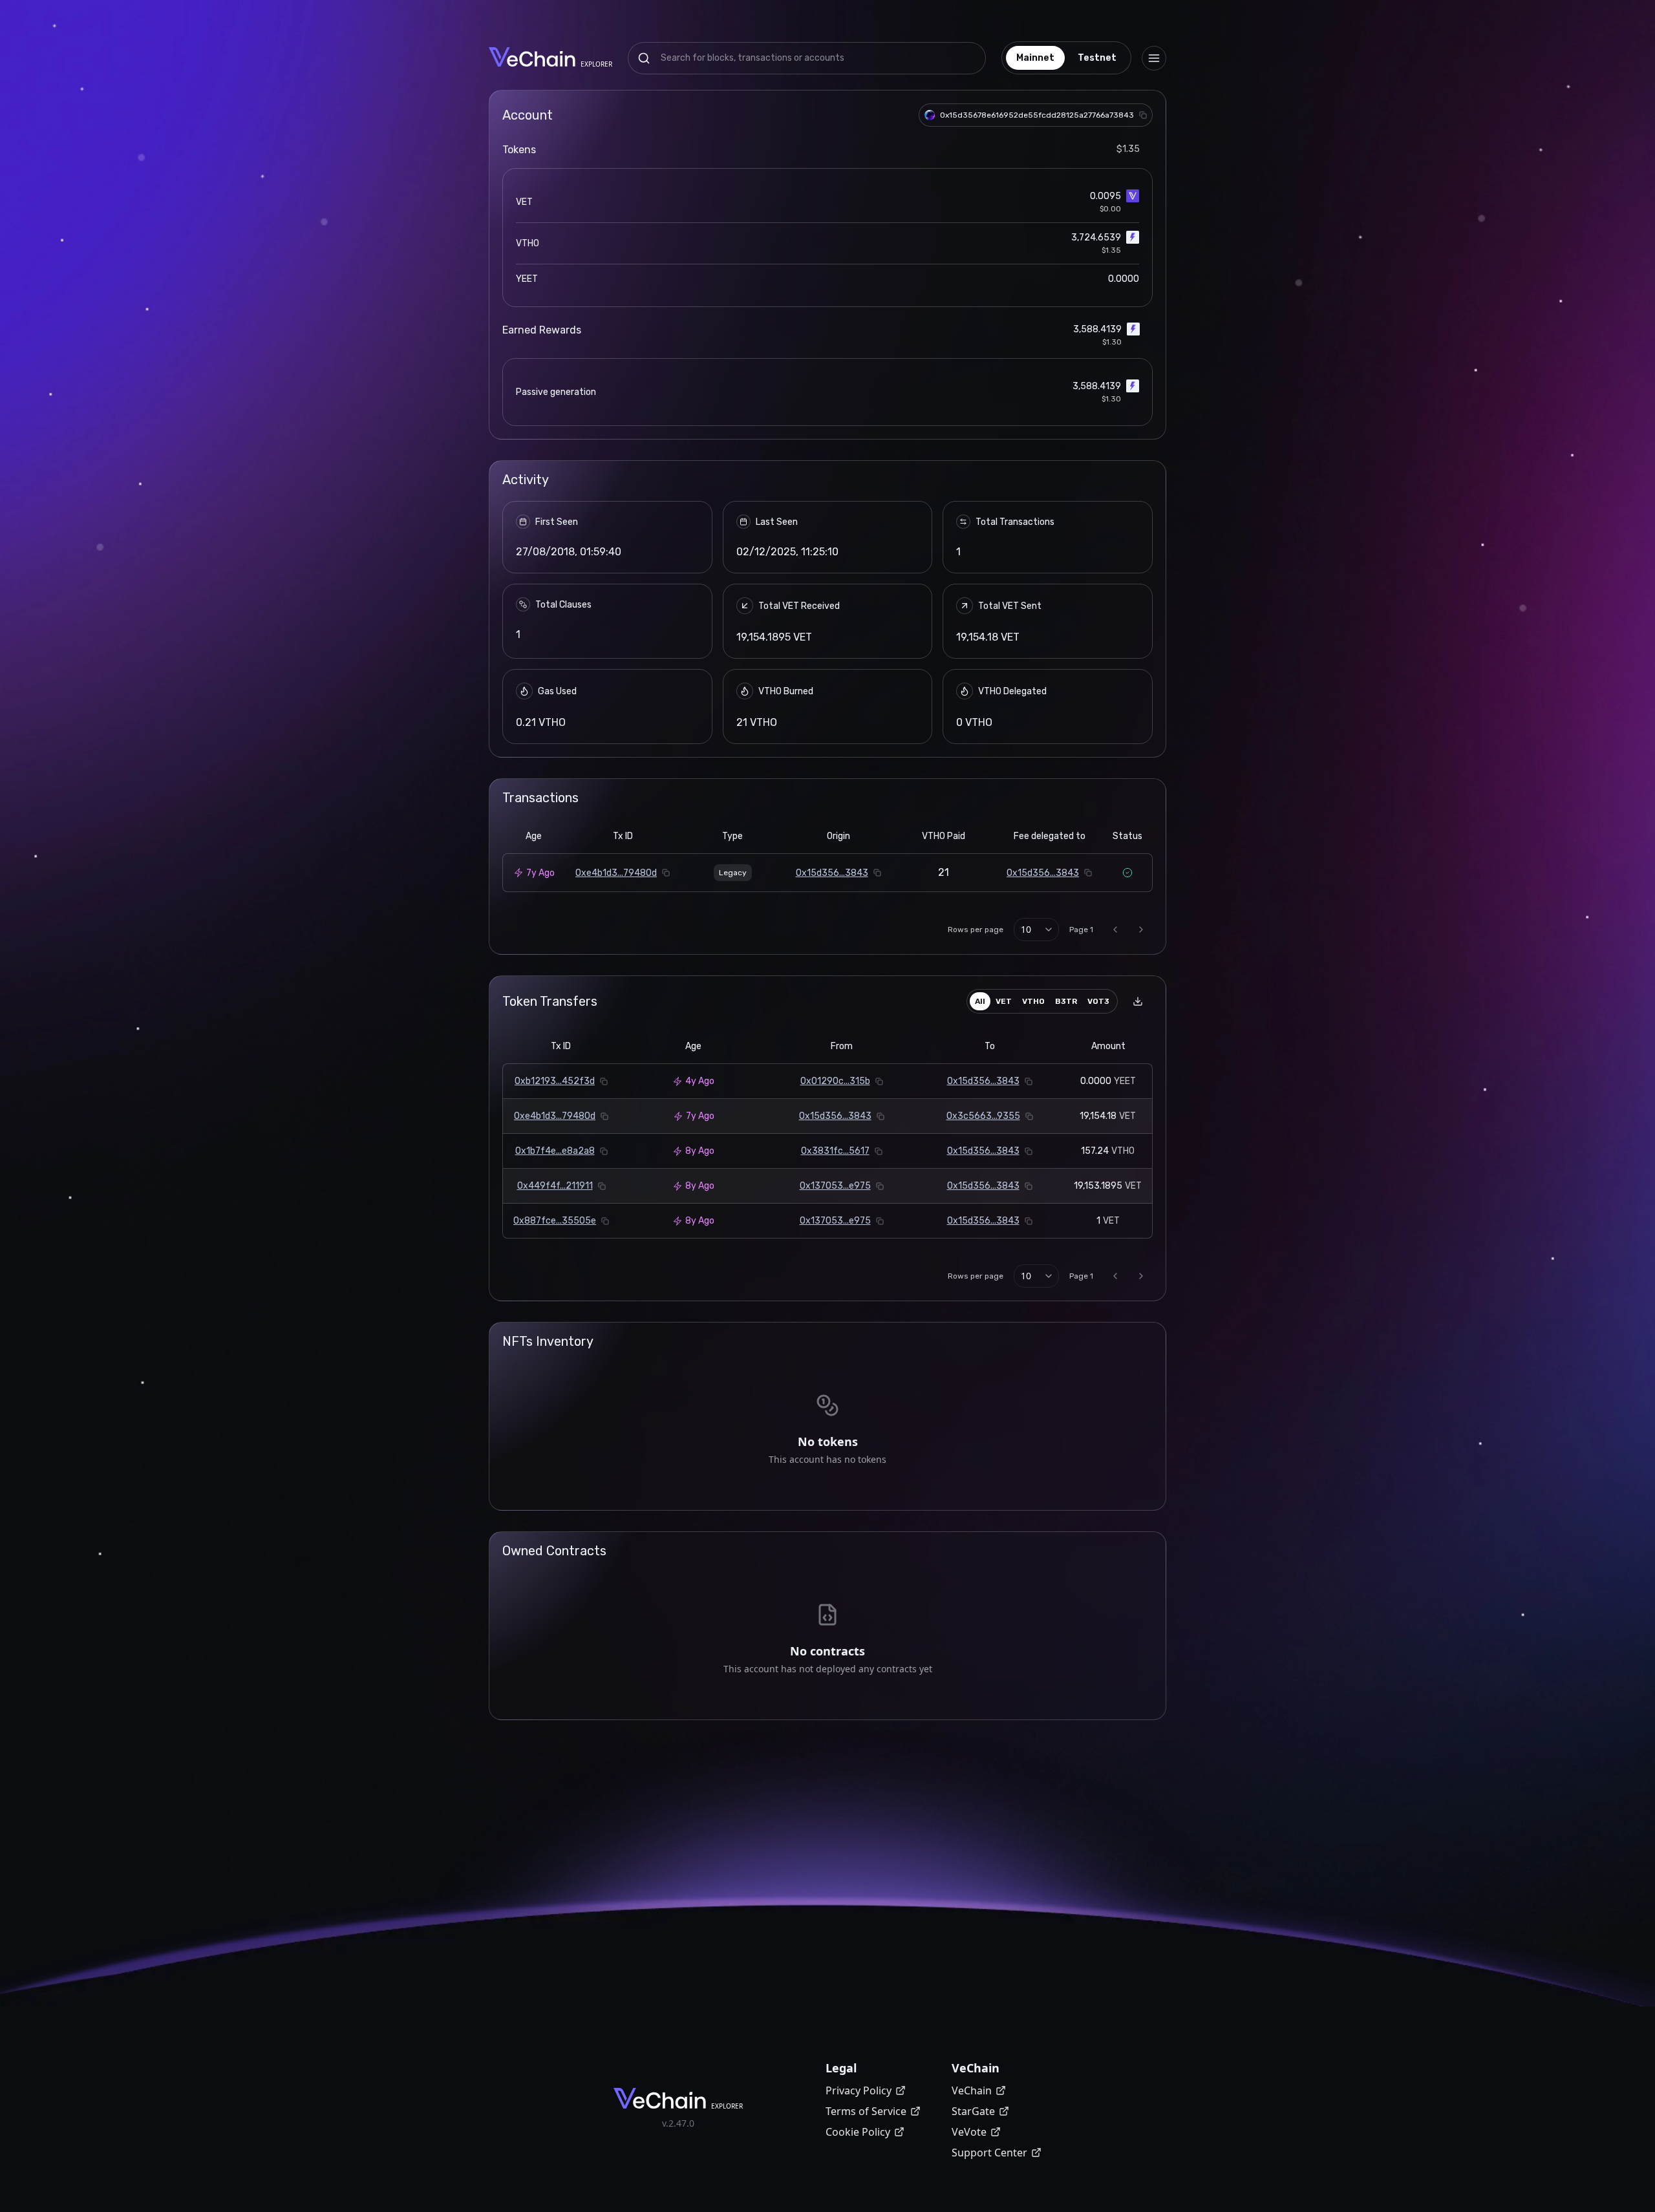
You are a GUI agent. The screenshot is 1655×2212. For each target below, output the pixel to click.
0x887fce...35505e (555, 1221)
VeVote (969, 2132)
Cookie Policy (858, 2132)
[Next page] (1141, 930)
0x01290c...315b (835, 1081)
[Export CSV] (1138, 1001)
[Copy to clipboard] (1143, 115)
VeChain (972, 2090)
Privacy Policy (859, 2090)
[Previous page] (1115, 930)
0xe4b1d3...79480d (616, 873)
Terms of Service (866, 2111)
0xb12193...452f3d (555, 1081)
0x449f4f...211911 (555, 1186)
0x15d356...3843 (832, 873)
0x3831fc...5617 (835, 1151)
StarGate (973, 2111)
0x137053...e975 (835, 1186)
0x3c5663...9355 (983, 1116)
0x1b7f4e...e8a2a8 (555, 1151)
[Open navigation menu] (1154, 58)
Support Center (989, 2153)
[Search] (644, 58)
